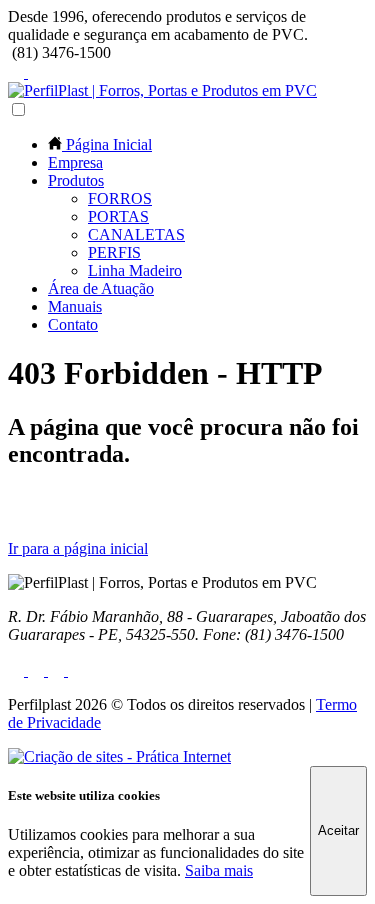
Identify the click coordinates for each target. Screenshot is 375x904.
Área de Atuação (101, 288)
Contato (73, 324)
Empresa (75, 162)
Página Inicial (107, 144)
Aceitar (338, 830)
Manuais (75, 306)
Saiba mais (219, 870)
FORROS (120, 198)
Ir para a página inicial (78, 548)
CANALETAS (136, 234)
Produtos (76, 180)
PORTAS (118, 216)
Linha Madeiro (135, 270)
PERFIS (114, 252)
